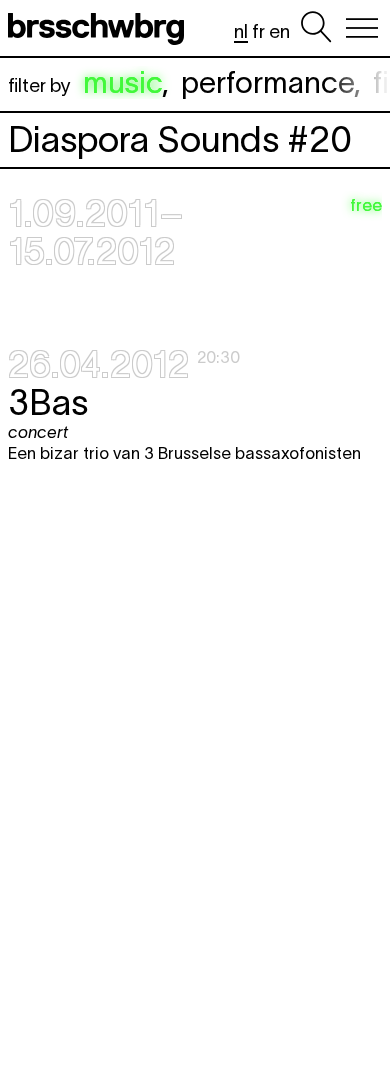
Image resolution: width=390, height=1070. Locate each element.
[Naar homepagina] (100, 28)
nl (241, 31)
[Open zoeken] (316, 28)
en (279, 31)
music (122, 82)
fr (258, 31)
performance (267, 82)
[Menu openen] (362, 28)
